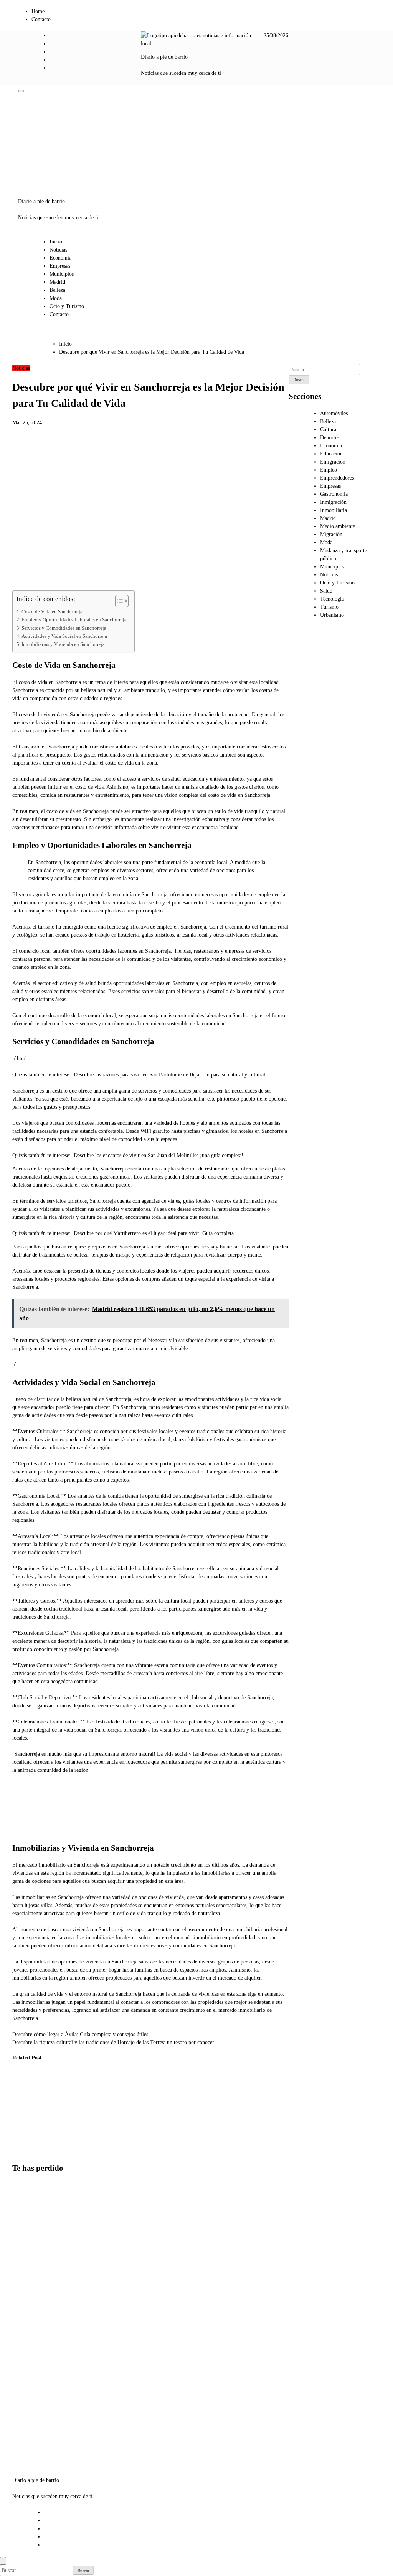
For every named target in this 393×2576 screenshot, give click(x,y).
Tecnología (332, 599)
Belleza (57, 290)
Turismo (329, 607)
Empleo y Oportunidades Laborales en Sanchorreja (74, 620)
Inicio (56, 242)
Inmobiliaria (334, 510)
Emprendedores (337, 478)
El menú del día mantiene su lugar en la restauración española (102, 2104)
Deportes (330, 438)
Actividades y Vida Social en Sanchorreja (64, 636)
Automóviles (334, 413)
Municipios (62, 274)
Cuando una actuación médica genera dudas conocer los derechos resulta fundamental (62, 2112)
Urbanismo (332, 615)
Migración (331, 534)
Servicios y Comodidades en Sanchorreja (64, 628)
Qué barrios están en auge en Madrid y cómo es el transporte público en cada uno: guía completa (31, 2416)
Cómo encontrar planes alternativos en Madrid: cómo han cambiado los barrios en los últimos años (31, 2225)
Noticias (58, 250)
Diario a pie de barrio (164, 57)
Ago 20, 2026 (21, 2136)
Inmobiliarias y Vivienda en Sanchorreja (63, 644)
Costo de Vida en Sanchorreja (52, 612)
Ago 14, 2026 (60, 2152)
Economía (60, 258)
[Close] (3, 2561)
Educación (331, 454)
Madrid (57, 282)
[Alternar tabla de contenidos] (118, 601)
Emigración (333, 462)
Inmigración (333, 502)
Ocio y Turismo (67, 306)
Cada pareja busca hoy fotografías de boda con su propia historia (24, 2104)
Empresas (60, 266)
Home (38, 11)
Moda (56, 298)
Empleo (329, 470)
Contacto (41, 19)
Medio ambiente (338, 526)
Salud (326, 591)
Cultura (328, 430)
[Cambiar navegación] (21, 91)
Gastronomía (334, 494)
